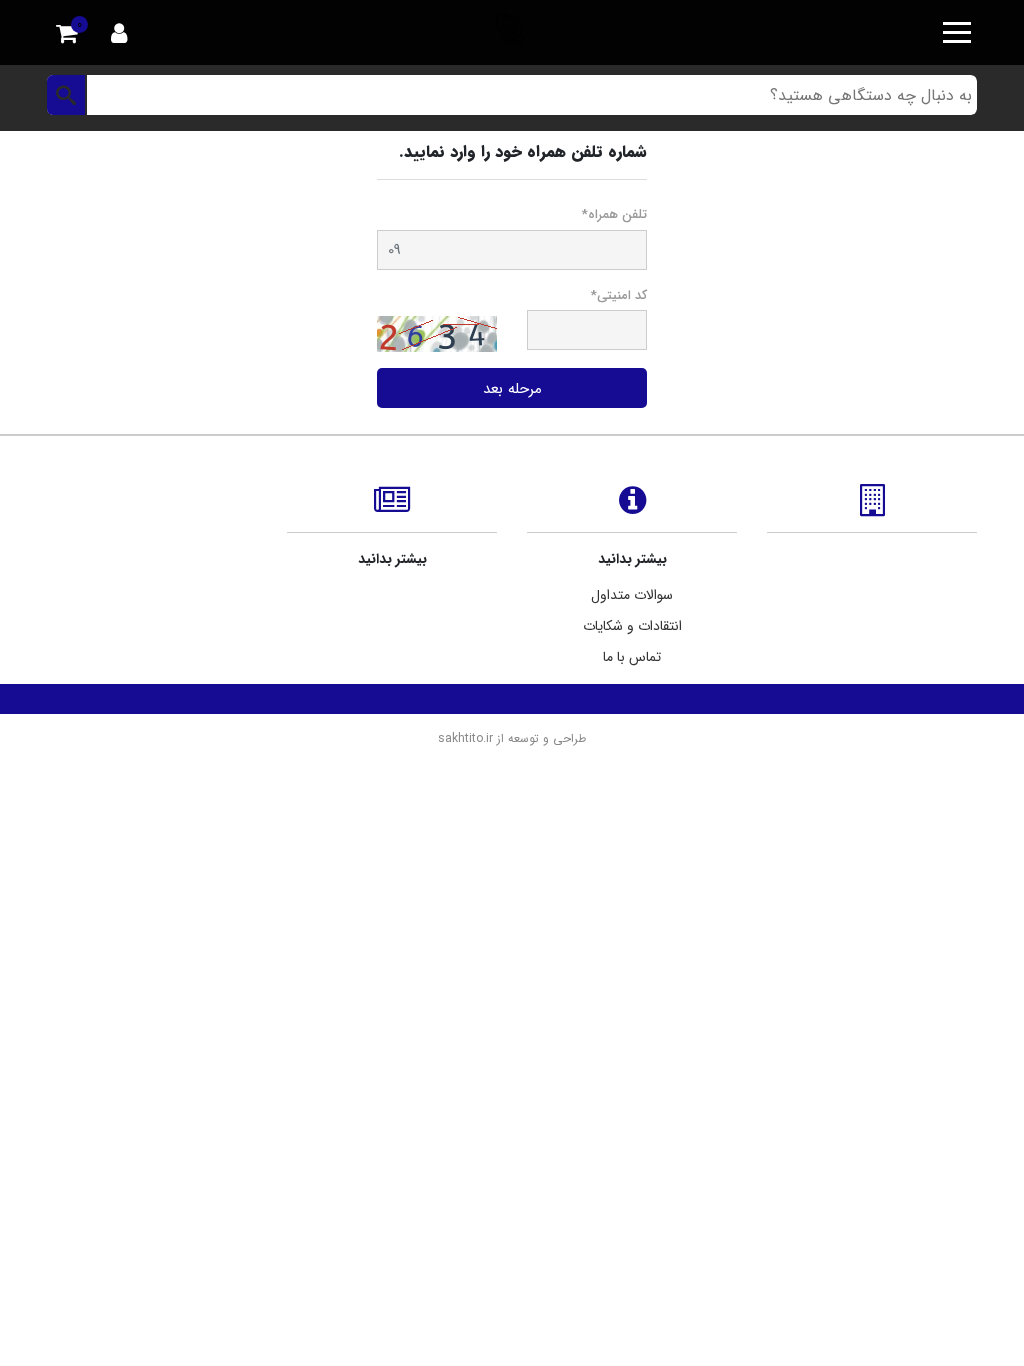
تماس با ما (632, 657)
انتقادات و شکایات (632, 626)
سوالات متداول (632, 595)
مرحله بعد (512, 389)
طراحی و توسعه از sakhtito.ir (512, 738)
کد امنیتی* (619, 296)
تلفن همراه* (614, 215)
